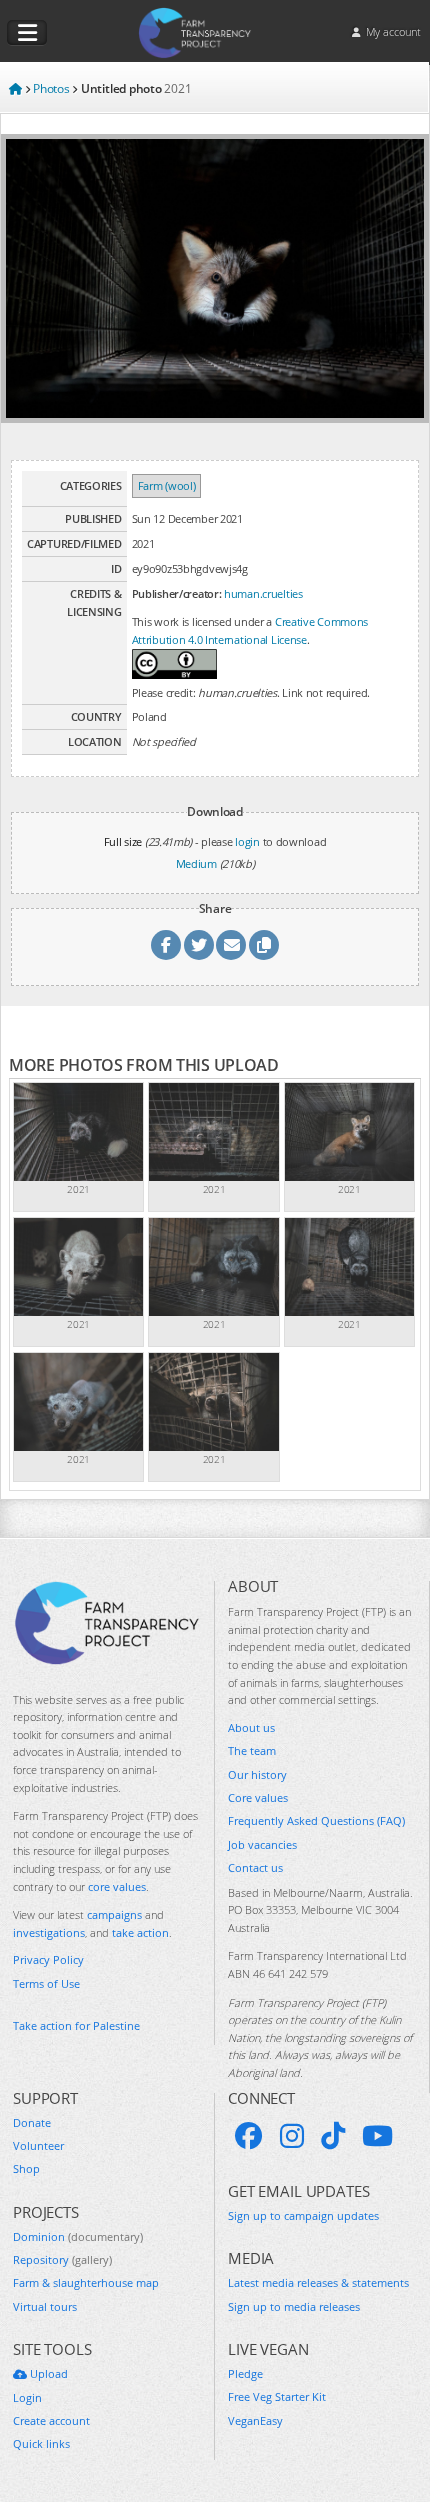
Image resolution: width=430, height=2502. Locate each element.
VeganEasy (255, 2420)
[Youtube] (377, 2136)
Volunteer (38, 2145)
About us (251, 1727)
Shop (26, 2168)
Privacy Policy (48, 1959)
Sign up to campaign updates (303, 2215)
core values (117, 1886)
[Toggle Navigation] (27, 33)
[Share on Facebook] (166, 945)
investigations (49, 1932)
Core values (258, 1797)
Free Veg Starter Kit (277, 2396)
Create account (51, 2420)
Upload (47, 2373)
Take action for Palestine (76, 2025)
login (247, 841)
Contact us (255, 1867)
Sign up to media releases (294, 2306)
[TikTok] (333, 2136)
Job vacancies (262, 1844)
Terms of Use (46, 1983)
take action (140, 1932)
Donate (32, 2122)
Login (27, 2397)
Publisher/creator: (177, 593)
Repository (62, 2259)
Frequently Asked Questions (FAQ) (316, 1820)
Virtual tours (45, 2306)
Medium (196, 863)
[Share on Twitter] (199, 945)
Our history (257, 1774)
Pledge (245, 2373)
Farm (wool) (167, 485)
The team (252, 1750)
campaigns (114, 1914)
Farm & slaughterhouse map (86, 2282)
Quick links (41, 2443)
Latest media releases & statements (318, 2282)
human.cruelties (263, 593)
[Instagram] (292, 2136)
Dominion (78, 2236)
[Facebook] (249, 2136)
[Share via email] (231, 945)
